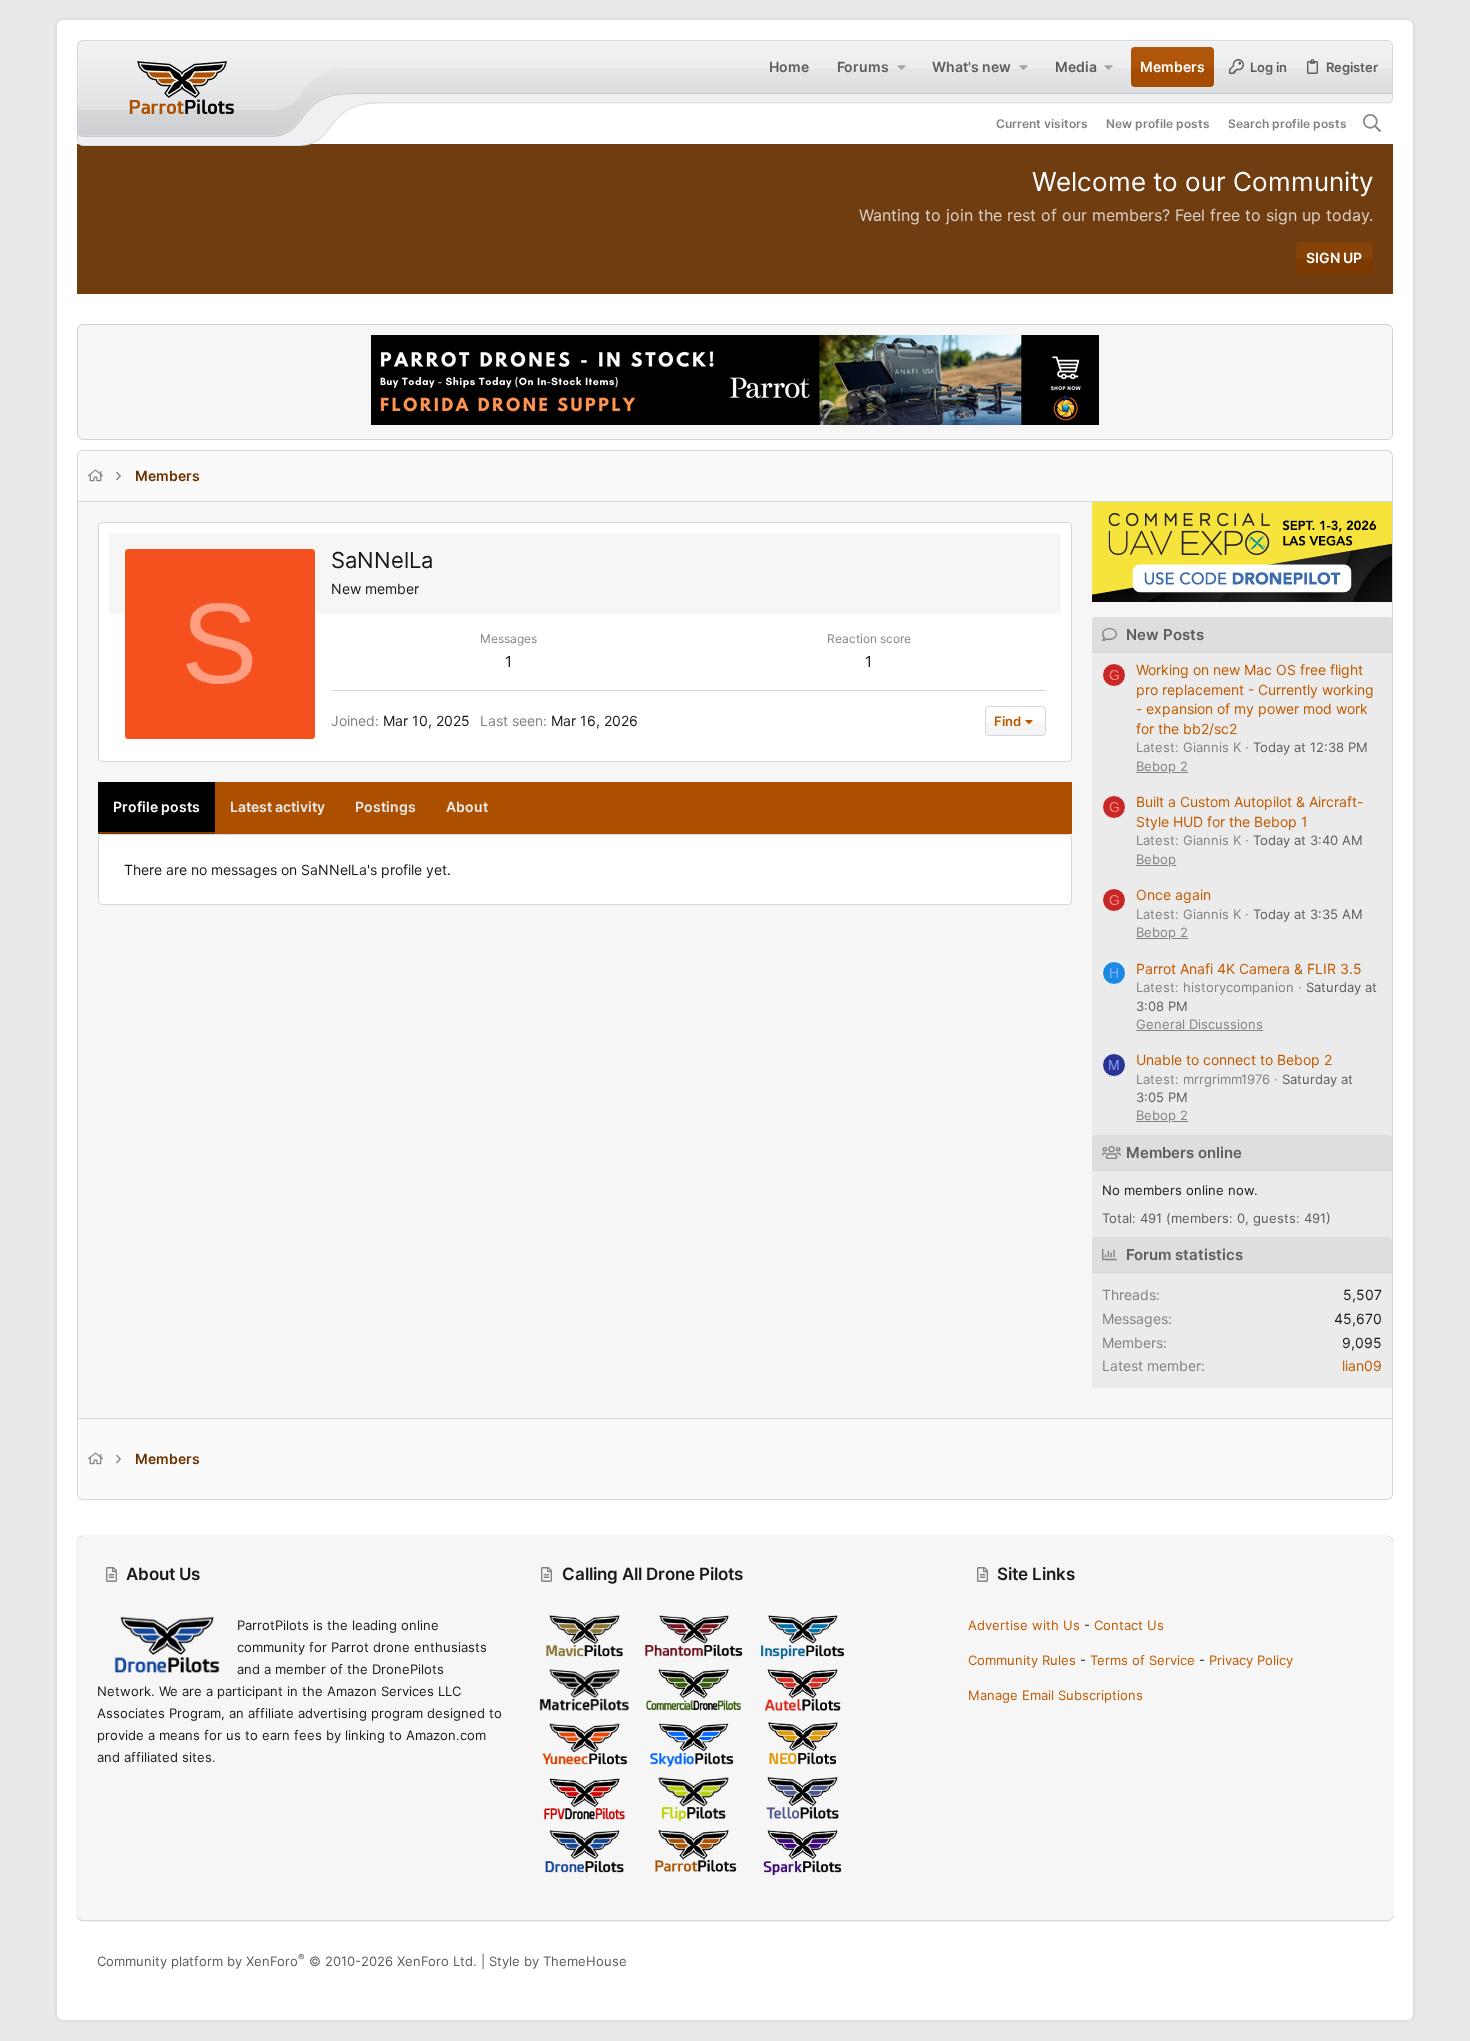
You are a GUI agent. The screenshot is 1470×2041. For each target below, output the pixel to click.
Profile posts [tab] (156, 806)
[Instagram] (1304, 1960)
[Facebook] (1274, 1960)
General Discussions (1199, 1024)
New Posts (1165, 634)
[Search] (1371, 124)
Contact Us (1129, 1625)
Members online (1184, 1152)
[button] (901, 67)
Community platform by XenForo (287, 1961)
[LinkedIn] (1334, 1960)
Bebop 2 (1162, 766)
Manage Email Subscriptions (1055, 1695)
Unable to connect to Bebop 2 (1234, 1059)
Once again (1173, 894)
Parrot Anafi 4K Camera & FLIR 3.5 (1249, 968)
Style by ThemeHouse (558, 1961)
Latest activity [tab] (277, 806)
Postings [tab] (385, 806)
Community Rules (1022, 1660)
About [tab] (467, 806)
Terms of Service (1142, 1660)
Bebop (1156, 859)
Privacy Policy (1251, 1660)
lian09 (1362, 1365)
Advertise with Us (1024, 1625)
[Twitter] (1364, 1960)
